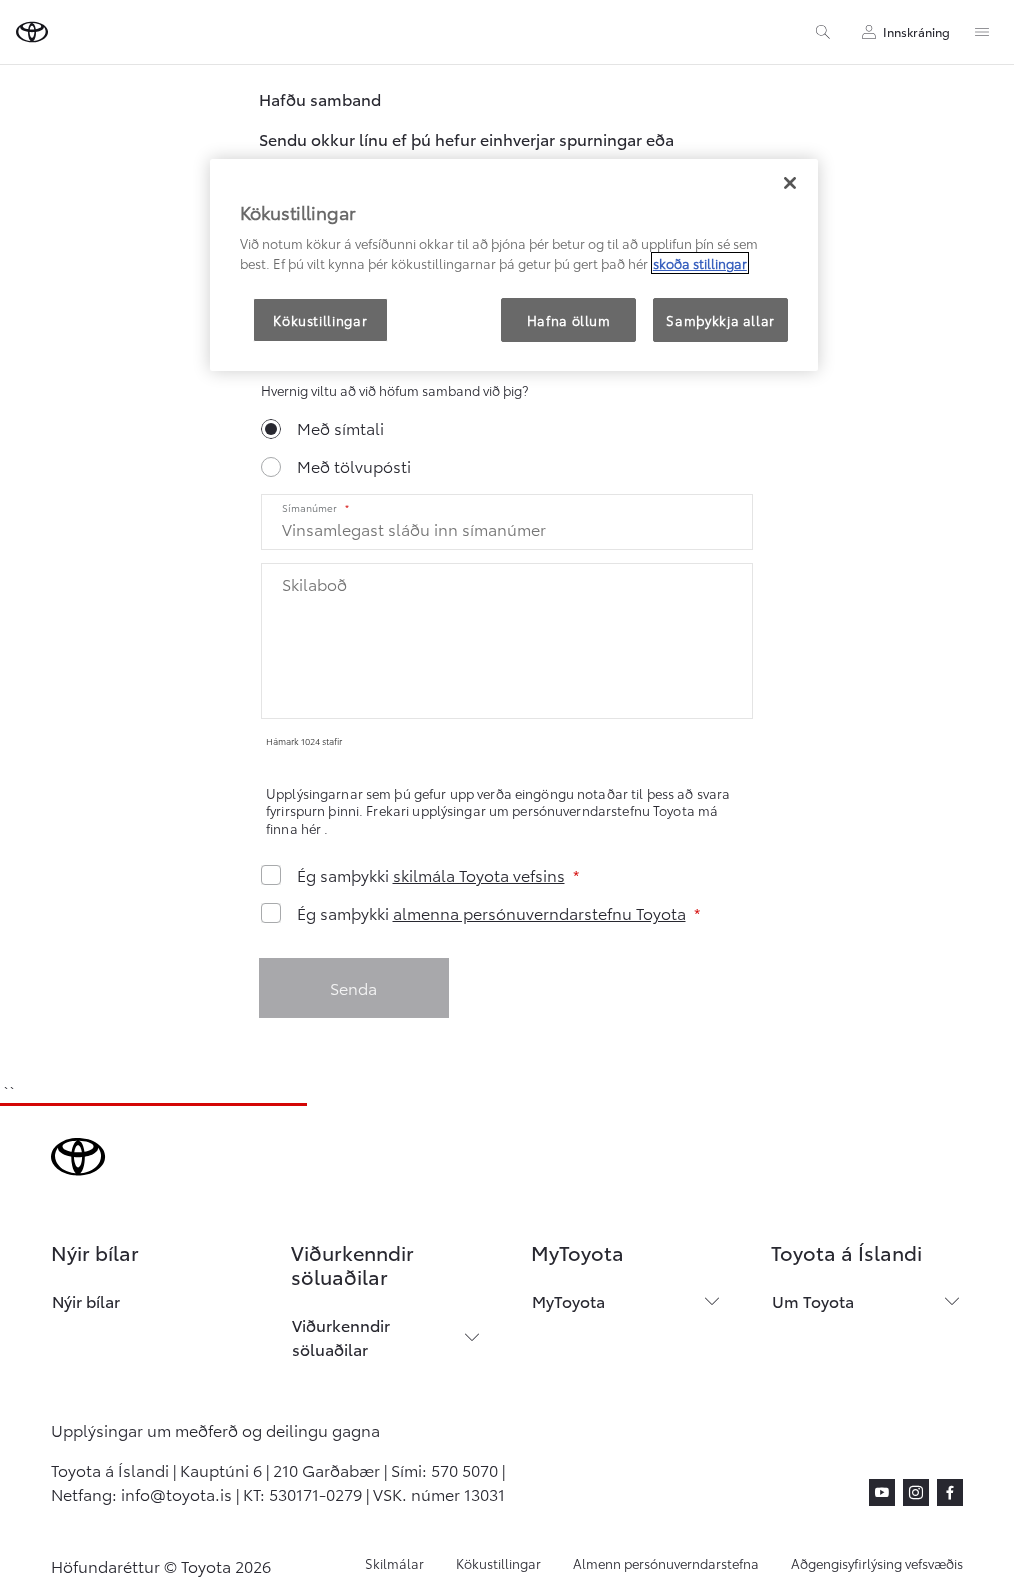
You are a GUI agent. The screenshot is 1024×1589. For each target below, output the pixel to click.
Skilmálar (394, 1563)
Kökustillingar (498, 1563)
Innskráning (916, 31)
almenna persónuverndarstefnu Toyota (539, 912)
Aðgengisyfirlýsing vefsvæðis (877, 1563)
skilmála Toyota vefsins (479, 874)
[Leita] (823, 32)
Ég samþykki (431, 875)
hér (313, 828)
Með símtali (340, 427)
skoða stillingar (700, 263)
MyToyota (568, 1300)
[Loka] (790, 183)
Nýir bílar (86, 1300)
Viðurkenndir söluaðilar (341, 1336)
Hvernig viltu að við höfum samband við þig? (394, 390)
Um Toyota (813, 1300)
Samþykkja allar (720, 320)
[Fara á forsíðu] (32, 32)
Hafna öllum (569, 320)
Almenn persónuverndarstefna (666, 1563)
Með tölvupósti (354, 465)
